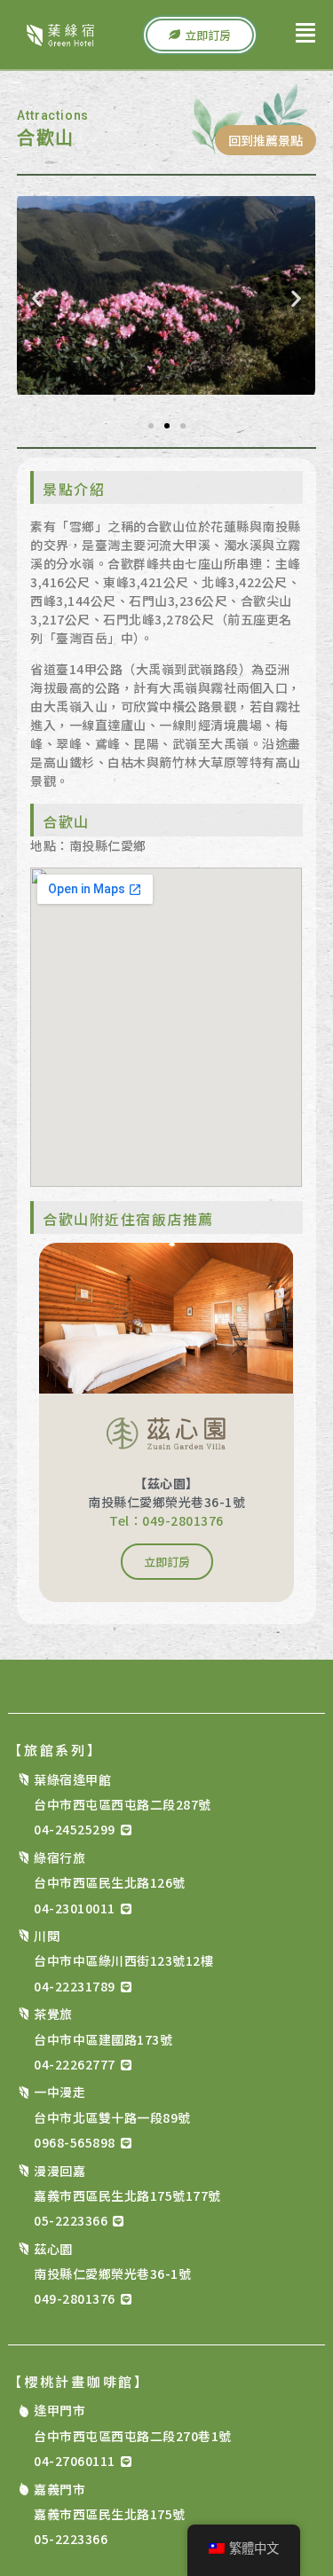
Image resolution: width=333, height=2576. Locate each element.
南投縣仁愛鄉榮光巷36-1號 (112, 2274)
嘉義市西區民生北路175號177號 (127, 2195)
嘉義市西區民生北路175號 (110, 2514)
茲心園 (60, 2249)
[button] (37, 298)
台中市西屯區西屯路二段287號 (123, 1804)
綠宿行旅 (67, 1857)
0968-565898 (75, 2142)
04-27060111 (75, 2461)
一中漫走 (67, 2092)
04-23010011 (75, 1908)
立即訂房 (167, 1562)
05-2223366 (71, 2220)
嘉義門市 (67, 2489)
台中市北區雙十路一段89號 (112, 2117)
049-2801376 (75, 2298)
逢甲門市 (67, 2410)
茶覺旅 (60, 2014)
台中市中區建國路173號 (103, 2039)
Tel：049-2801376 (166, 1520)
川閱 (54, 1936)
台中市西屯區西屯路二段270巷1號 (133, 2436)
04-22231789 (75, 1986)
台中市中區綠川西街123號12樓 (123, 1960)
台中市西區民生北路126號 (110, 1882)
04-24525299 (75, 1829)
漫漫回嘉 (67, 2171)
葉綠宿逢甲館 (79, 1779)
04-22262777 (75, 2064)
